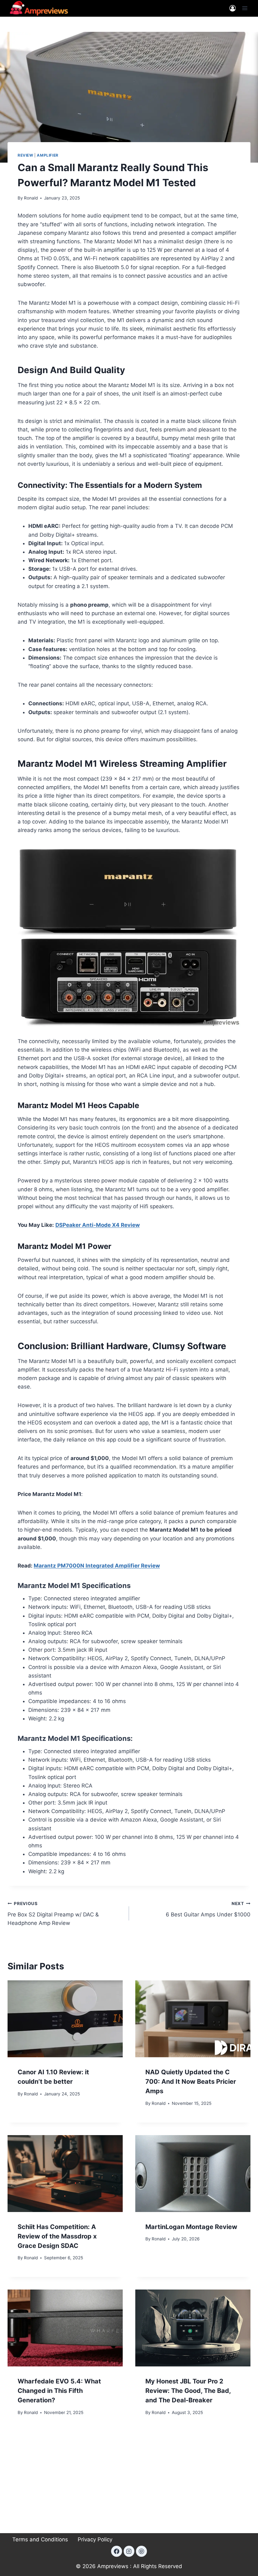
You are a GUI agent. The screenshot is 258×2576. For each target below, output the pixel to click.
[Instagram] (129, 2551)
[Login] (233, 8)
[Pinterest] (141, 2551)
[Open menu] (245, 8)
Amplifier (48, 155)
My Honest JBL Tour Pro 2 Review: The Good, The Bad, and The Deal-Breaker (188, 2391)
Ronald (31, 198)
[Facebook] (116, 2551)
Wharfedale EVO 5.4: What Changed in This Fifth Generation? (59, 2391)
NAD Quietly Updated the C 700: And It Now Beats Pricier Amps (191, 2082)
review (25, 155)
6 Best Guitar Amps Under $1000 (208, 1909)
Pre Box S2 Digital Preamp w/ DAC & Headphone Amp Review (53, 1914)
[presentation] (65, 2019)
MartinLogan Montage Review (191, 2227)
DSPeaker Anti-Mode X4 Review (98, 1225)
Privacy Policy (95, 2539)
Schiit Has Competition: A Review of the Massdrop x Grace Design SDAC (57, 2236)
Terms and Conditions (40, 2539)
